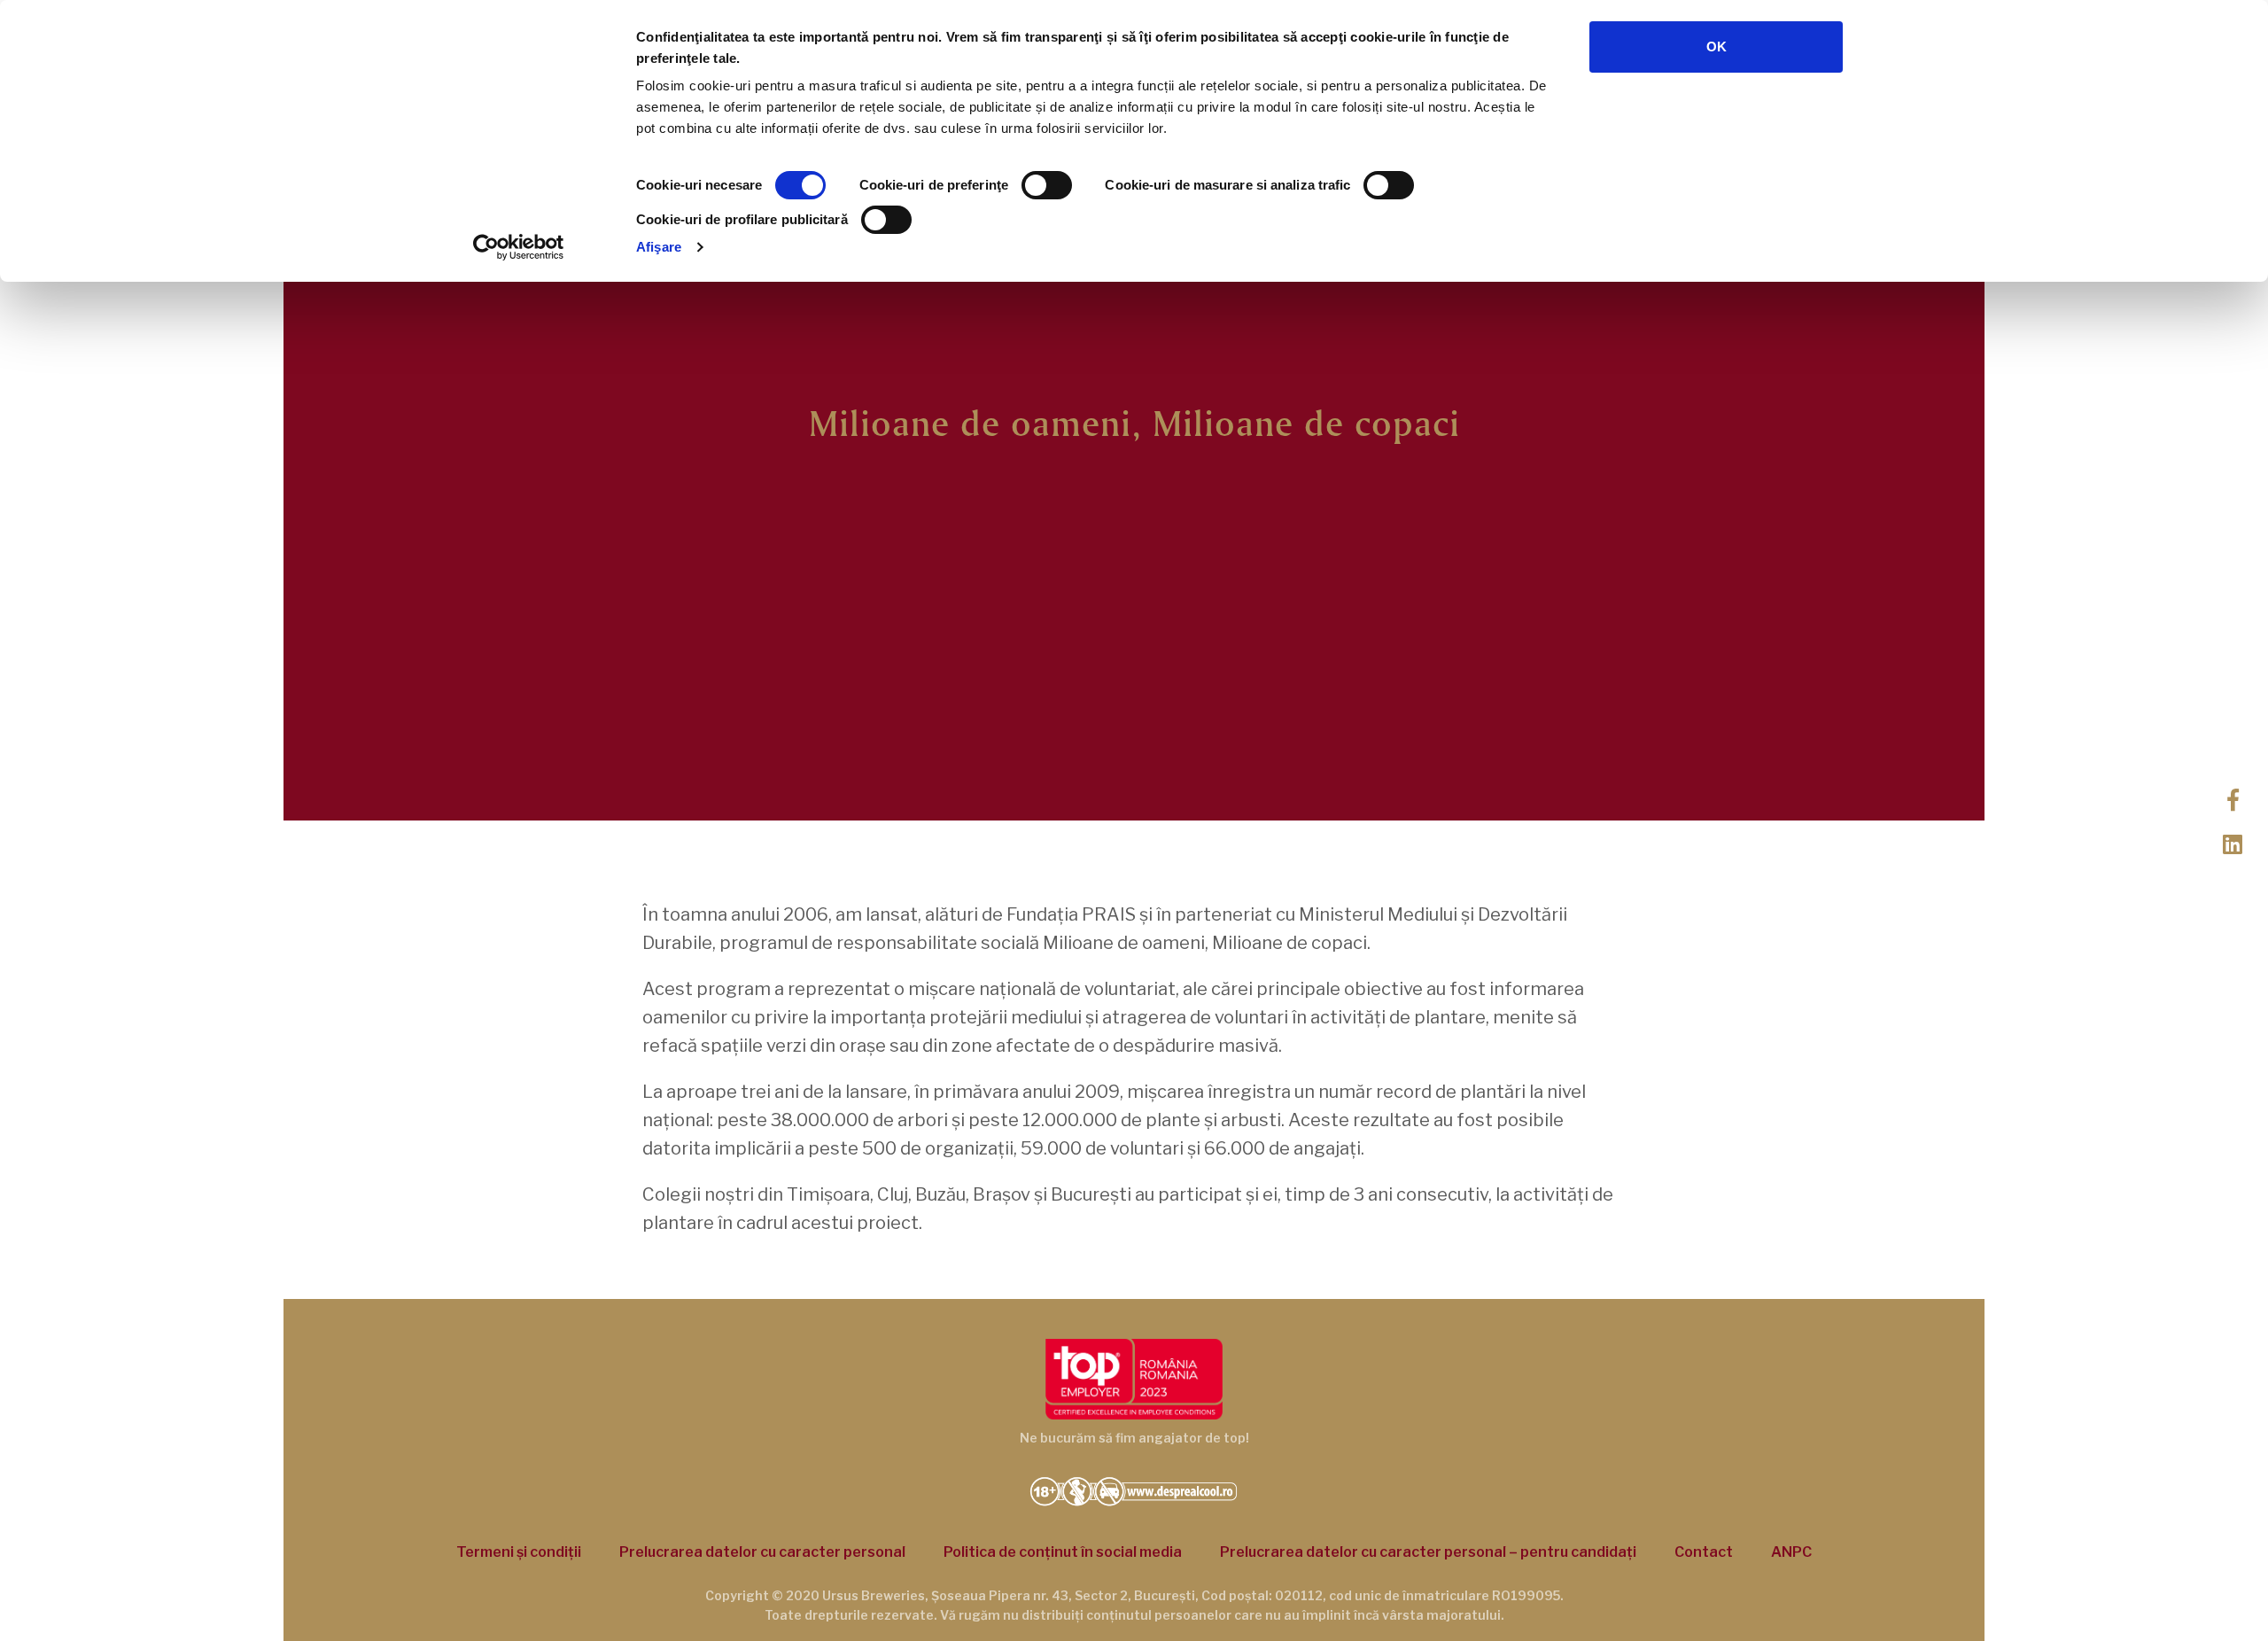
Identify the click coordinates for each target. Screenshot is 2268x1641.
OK (1717, 47)
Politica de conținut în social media (1063, 1552)
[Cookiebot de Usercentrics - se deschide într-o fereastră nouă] (519, 247)
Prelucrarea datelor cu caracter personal (762, 1552)
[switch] (1047, 185)
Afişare (659, 247)
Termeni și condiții (519, 1552)
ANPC (1791, 1552)
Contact (1704, 1552)
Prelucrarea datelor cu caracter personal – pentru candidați (1428, 1552)
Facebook (2233, 798)
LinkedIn (2233, 843)
